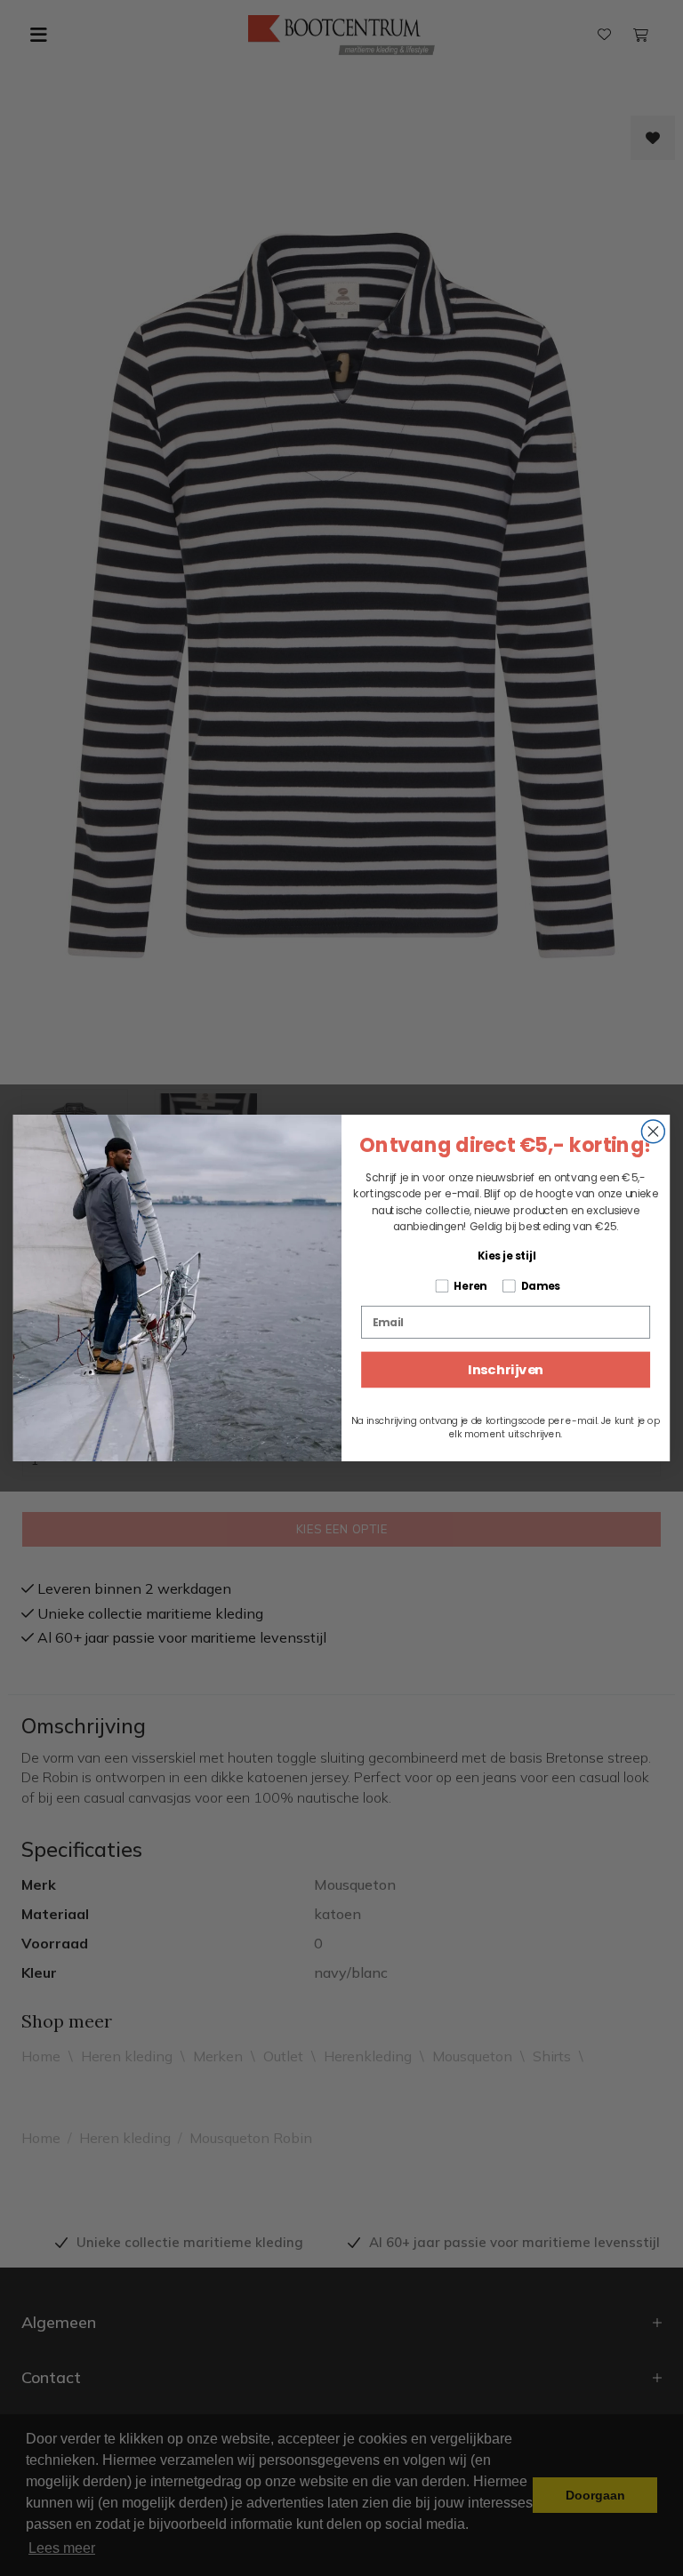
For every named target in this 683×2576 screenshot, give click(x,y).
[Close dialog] (653, 1132)
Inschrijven (506, 1370)
